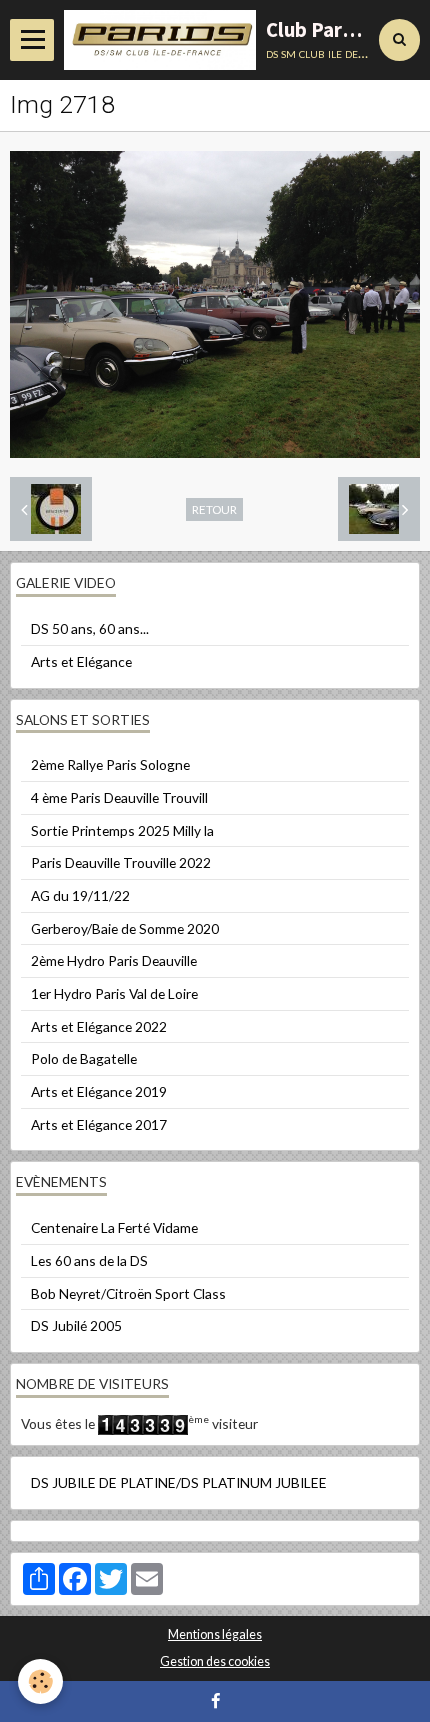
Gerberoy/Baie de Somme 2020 (125, 928)
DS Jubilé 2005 (76, 1325)
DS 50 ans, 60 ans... (90, 628)
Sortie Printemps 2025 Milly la (122, 830)
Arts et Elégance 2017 (99, 1124)
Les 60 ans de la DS (89, 1260)
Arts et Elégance (81, 661)
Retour (214, 509)
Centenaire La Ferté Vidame (114, 1227)
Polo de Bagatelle (84, 1058)
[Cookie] (40, 1681)
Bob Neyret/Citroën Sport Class (128, 1293)
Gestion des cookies (215, 1661)
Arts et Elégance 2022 (99, 1026)
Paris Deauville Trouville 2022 (121, 862)
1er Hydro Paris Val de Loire (114, 993)
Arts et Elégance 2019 (99, 1091)
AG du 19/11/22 (80, 895)
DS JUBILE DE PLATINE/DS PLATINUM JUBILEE (179, 1482)
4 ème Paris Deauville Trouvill (119, 797)
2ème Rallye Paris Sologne (110, 764)
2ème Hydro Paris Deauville (114, 960)
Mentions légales (215, 1634)
